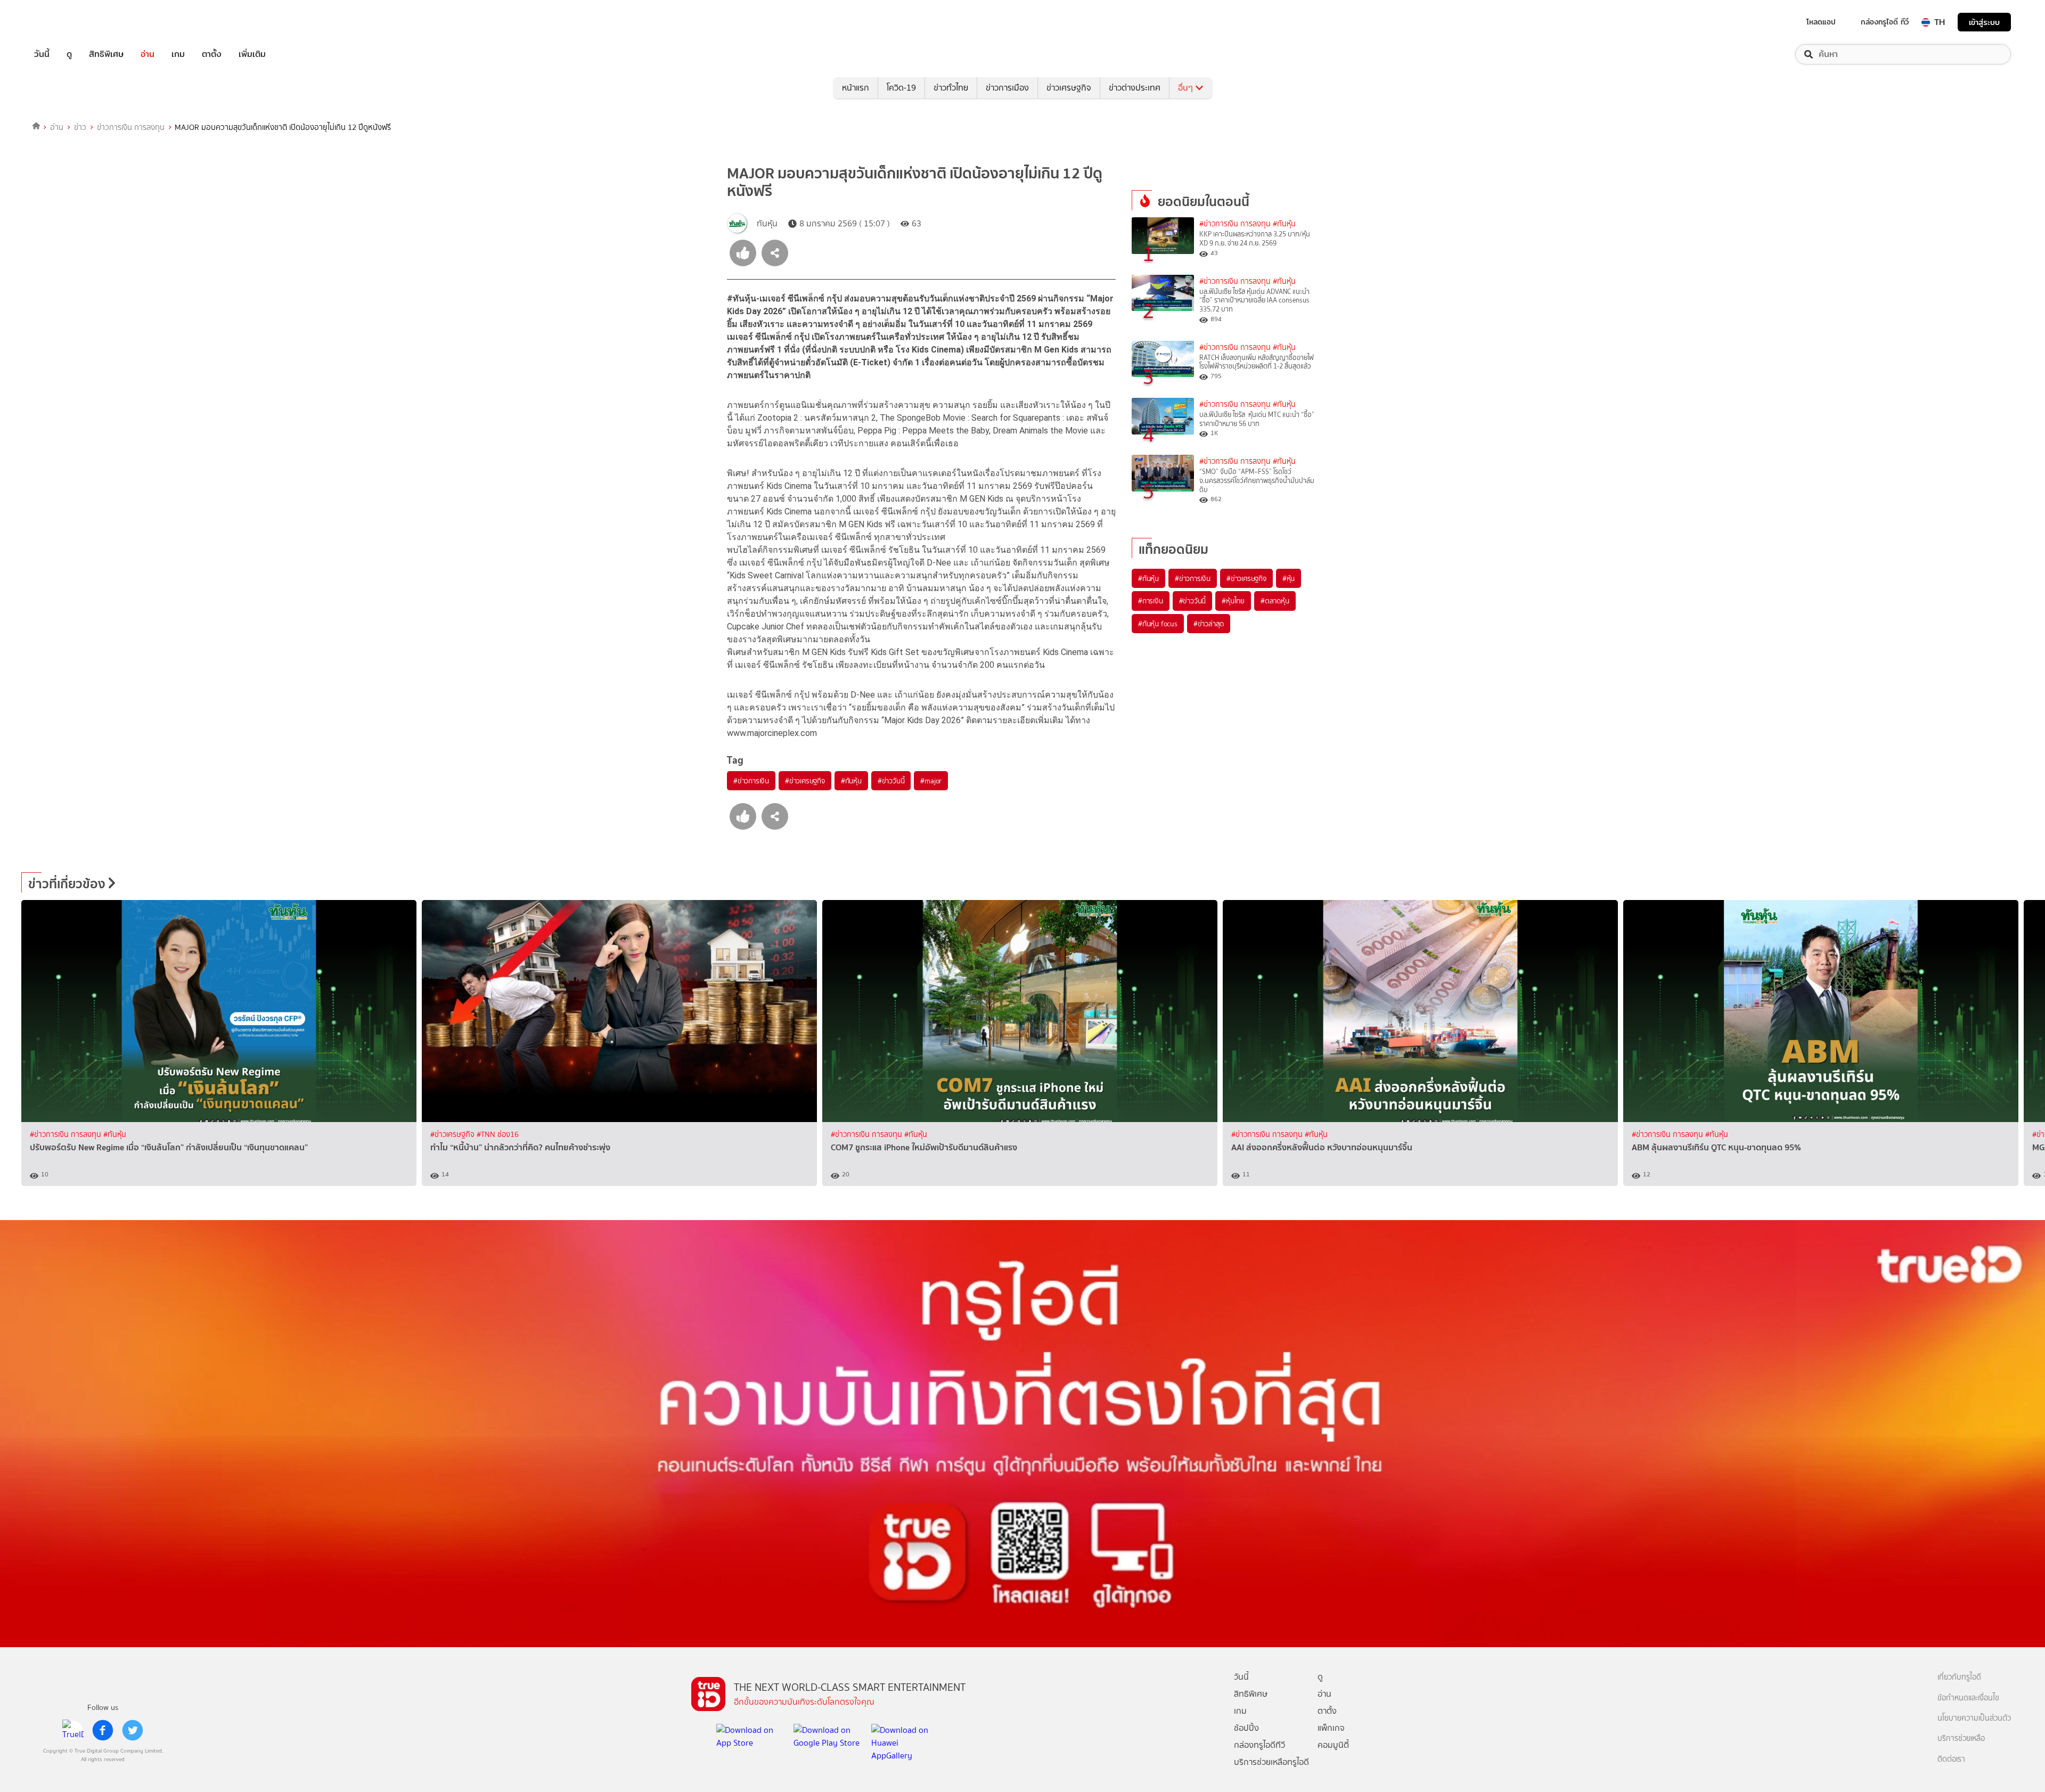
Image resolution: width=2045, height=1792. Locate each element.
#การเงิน (1151, 601)
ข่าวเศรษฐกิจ (1069, 88)
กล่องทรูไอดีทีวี (1259, 1745)
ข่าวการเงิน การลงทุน (131, 127)
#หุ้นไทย (1233, 601)
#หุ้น (1289, 578)
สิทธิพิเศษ (106, 54)
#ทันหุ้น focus (1158, 624)
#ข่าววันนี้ (891, 781)
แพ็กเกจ (1331, 1728)
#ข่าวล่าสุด (1209, 624)
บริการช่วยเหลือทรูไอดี (1271, 1762)
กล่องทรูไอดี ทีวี (1885, 22)
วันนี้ (42, 54)
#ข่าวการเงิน (751, 781)
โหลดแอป (1821, 22)
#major (931, 781)
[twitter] (133, 1730)
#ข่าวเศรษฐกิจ (805, 781)
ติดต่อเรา (1951, 1759)
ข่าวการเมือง (1007, 88)
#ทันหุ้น (851, 781)
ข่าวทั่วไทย (951, 88)
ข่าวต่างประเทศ (1135, 88)
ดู (69, 54)
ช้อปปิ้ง (1246, 1728)
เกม (178, 54)
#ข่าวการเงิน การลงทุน (1235, 224)
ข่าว (80, 127)
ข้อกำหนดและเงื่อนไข (1968, 1698)
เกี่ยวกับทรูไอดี (1959, 1677)
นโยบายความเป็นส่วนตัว (1974, 1718)
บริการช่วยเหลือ (1961, 1738)
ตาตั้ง (212, 54)
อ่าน (148, 54)
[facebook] (103, 1730)
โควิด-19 (901, 88)
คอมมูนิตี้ (1333, 1745)
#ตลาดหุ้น (1275, 601)
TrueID (66, 22)
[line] (73, 1730)
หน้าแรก (856, 88)
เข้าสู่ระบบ (1984, 22)
